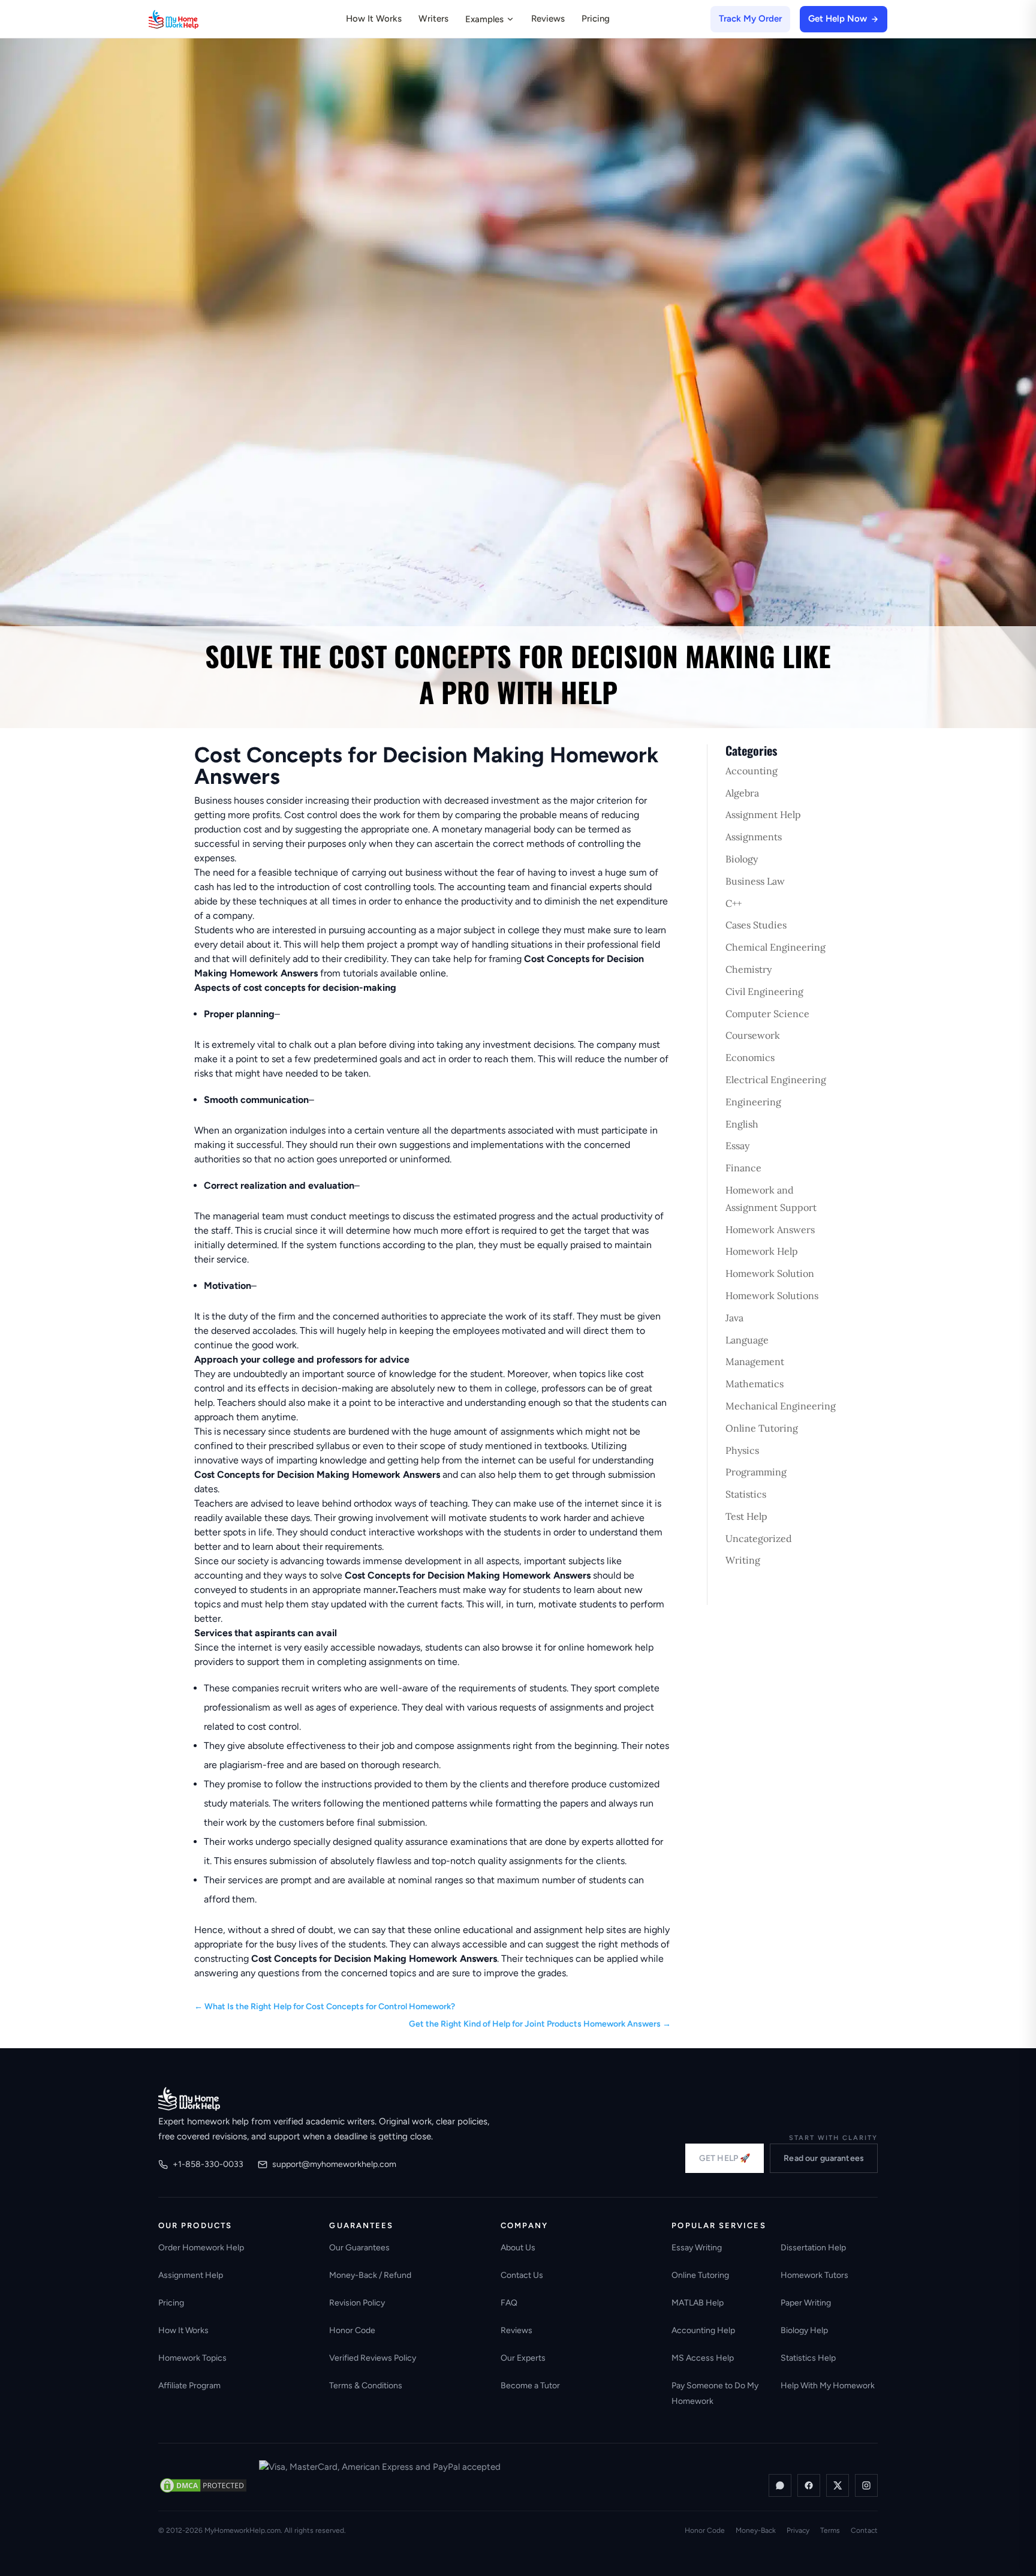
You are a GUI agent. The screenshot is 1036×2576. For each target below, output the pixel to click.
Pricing (596, 19)
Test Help (746, 1516)
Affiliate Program (189, 2386)
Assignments (754, 837)
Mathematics (755, 1384)
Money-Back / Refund (370, 2275)
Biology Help (804, 2330)
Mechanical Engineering (781, 1406)
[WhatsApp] (780, 2485)
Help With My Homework (828, 2386)
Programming (756, 1472)
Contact (864, 2530)
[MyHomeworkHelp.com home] (189, 2099)
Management (755, 1361)
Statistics (746, 1494)
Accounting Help (703, 2330)
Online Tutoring (762, 1428)
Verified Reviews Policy (373, 2358)
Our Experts (523, 2358)
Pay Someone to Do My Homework (715, 2393)
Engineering (753, 1102)
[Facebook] (809, 2485)
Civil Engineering (764, 991)
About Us (518, 2248)
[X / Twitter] (838, 2485)
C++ (734, 903)
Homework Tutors (814, 2275)
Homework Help (762, 1251)
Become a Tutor (530, 2386)
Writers (433, 19)
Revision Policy (357, 2303)
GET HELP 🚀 (725, 2158)
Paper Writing (806, 2303)
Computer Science (767, 1014)
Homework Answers (770, 1230)
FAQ (509, 2303)
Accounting (752, 771)
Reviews (548, 19)
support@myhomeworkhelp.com (334, 2164)
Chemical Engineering (776, 947)
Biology (742, 859)
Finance (743, 1168)
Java (734, 1318)
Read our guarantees (824, 2158)
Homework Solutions (772, 1295)
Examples (484, 19)
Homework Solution (770, 1273)
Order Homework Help (201, 2248)
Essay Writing (697, 2248)
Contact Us (522, 2275)
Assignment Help (763, 814)
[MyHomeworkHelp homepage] (197, 19)
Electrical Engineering (776, 1080)
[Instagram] (866, 2485)
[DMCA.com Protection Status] (203, 2485)
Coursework (753, 1035)
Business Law (755, 881)
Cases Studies (756, 925)
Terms (830, 2530)
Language (747, 1340)
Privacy (798, 2530)
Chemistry (749, 969)
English (742, 1124)
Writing (743, 1560)
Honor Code (352, 2330)
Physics (742, 1450)
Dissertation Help (813, 2248)
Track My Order (750, 19)
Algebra (742, 793)
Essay (737, 1146)
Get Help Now (838, 19)
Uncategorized (759, 1538)
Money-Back (756, 2530)
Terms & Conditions (366, 2386)
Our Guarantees (359, 2248)
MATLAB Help (698, 2303)
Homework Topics (192, 2358)
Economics (750, 1057)
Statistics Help (808, 2358)
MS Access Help (703, 2358)
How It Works (374, 19)
